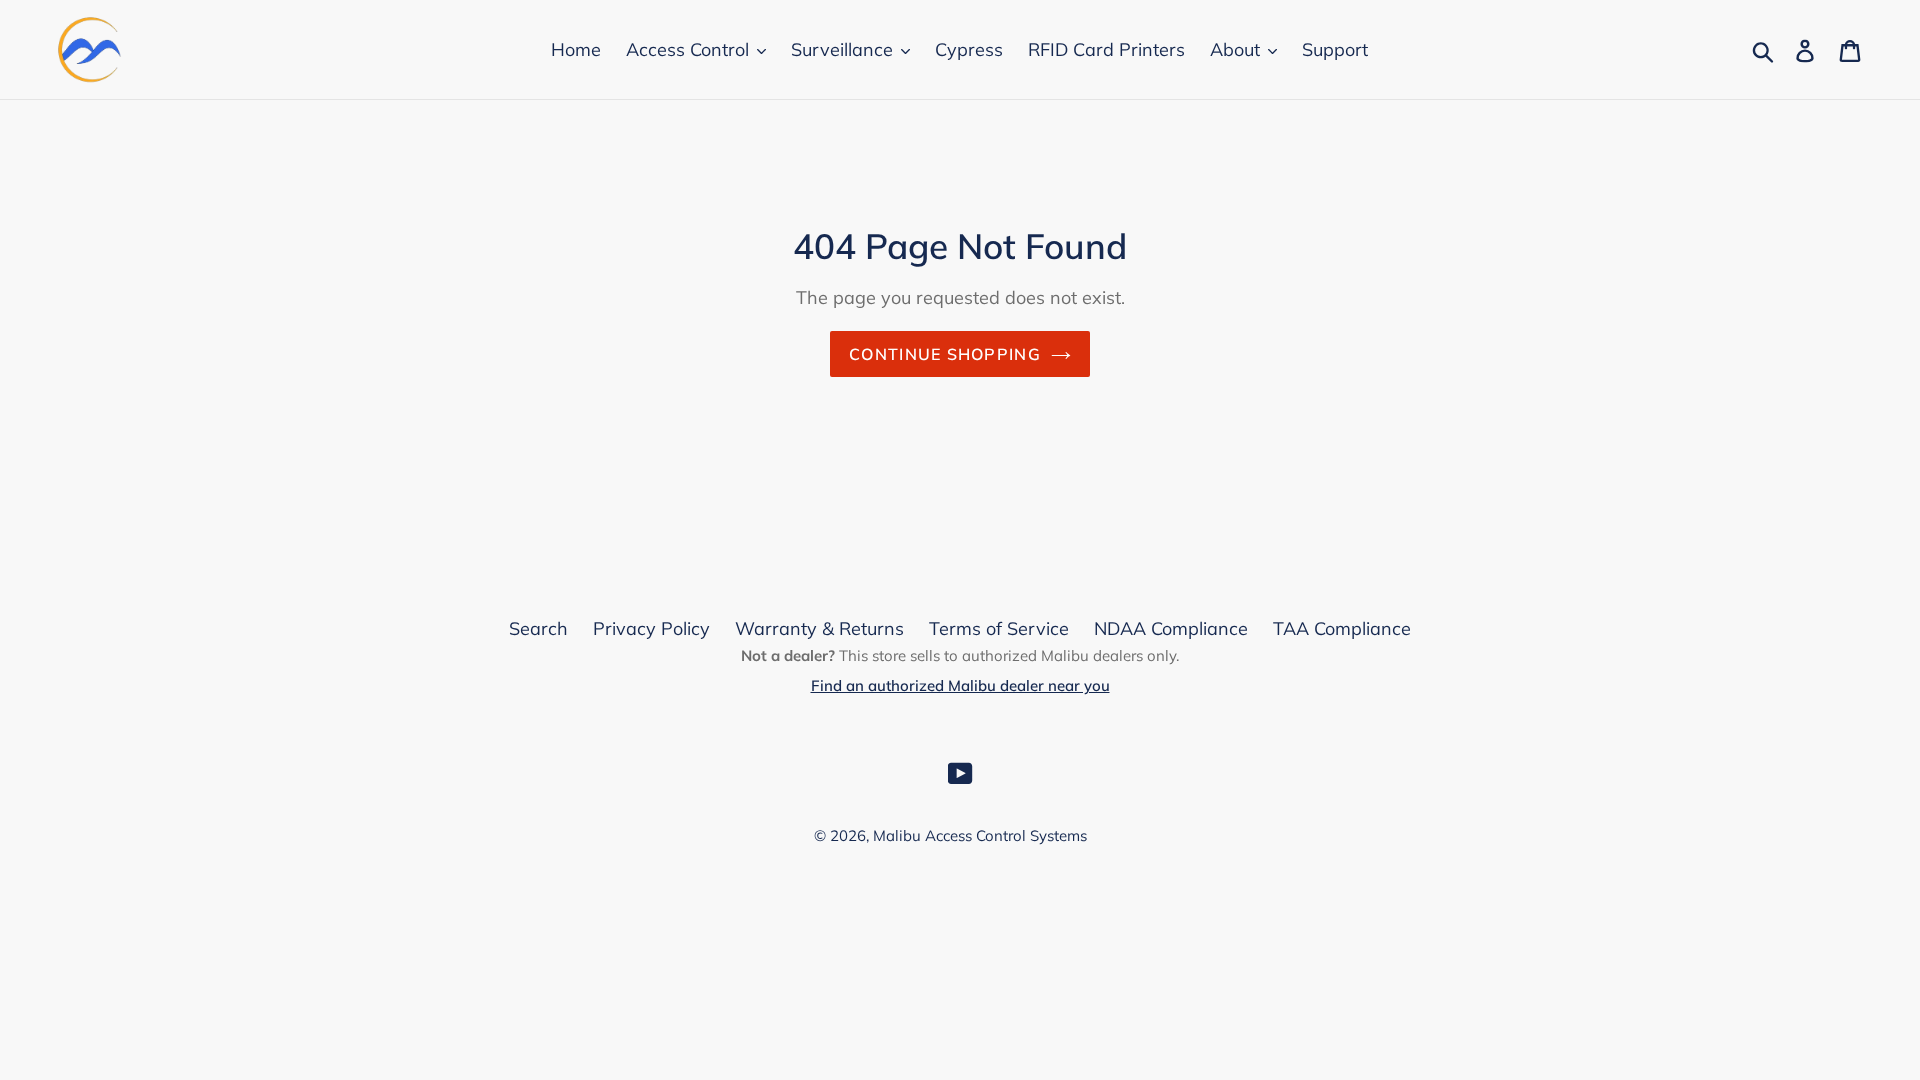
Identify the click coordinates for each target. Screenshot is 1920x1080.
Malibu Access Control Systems (980, 835)
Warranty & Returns (819, 628)
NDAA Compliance (1171, 628)
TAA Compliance (1342, 628)
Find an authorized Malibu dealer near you (960, 685)
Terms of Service (999, 628)
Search (538, 628)
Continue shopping (945, 354)
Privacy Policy (651, 628)
